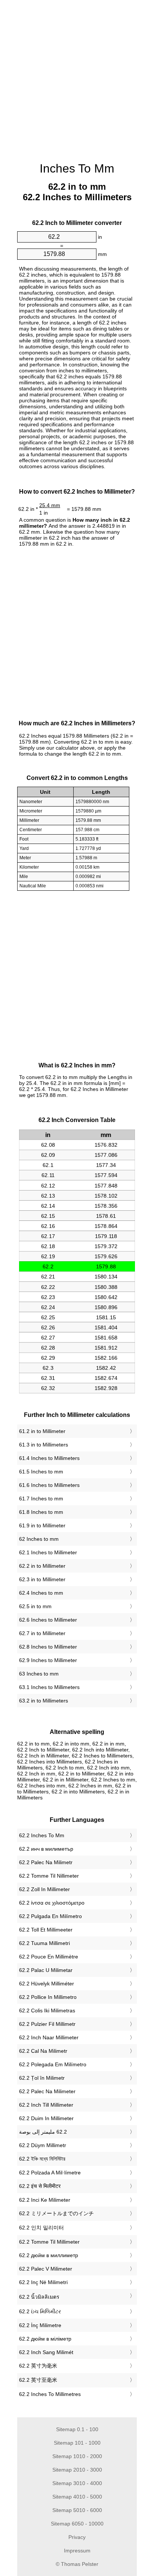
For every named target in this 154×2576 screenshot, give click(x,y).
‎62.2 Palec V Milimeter (46, 2269)
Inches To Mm (77, 168)
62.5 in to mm (35, 1606)
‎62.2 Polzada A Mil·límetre (50, 2173)
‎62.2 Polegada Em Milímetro (53, 2064)
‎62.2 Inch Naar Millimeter (49, 2037)
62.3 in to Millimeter (42, 1579)
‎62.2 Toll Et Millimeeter (46, 1930)
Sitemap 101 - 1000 (77, 2443)
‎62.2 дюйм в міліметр (45, 2339)
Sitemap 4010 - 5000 (77, 2497)
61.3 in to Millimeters (44, 1445)
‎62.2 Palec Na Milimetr (46, 1862)
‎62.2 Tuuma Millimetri (44, 1943)
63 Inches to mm (39, 1674)
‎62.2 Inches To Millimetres (50, 2394)
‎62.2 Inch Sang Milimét (46, 2352)
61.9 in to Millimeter (42, 1525)
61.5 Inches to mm (41, 1472)
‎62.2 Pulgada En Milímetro (50, 1916)
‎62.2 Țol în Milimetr (42, 2078)
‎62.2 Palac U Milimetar (46, 1970)
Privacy (77, 2537)
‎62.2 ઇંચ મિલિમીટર (40, 2311)
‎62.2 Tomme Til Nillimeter (49, 1876)
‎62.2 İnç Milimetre (40, 2325)
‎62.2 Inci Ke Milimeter (45, 2200)
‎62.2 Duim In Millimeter (46, 2118)
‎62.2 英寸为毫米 (38, 2366)
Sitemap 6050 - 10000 (77, 2524)
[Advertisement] (77, 77)
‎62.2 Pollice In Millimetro (48, 1997)
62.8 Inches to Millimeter (48, 1647)
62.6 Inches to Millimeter (48, 1620)
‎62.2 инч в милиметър (46, 1849)
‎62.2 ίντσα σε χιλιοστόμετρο (52, 1903)
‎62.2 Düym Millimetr (43, 2145)
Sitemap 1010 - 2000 (77, 2456)
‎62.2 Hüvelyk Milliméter (47, 1984)
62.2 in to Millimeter (42, 1566)
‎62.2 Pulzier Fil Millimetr (47, 2024)
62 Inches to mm (39, 1539)
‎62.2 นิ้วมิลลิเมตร (39, 2297)
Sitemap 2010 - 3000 (77, 2470)
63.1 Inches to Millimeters (49, 1687)
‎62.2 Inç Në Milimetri (43, 2282)
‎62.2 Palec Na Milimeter (47, 2091)
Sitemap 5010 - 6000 (77, 2510)
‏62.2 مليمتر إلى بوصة (43, 2132)
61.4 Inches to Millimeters (49, 1458)
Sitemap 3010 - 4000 (77, 2483)
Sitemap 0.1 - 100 (77, 2429)
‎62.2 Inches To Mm (42, 1835)
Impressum (77, 2551)
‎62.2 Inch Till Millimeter (46, 2105)
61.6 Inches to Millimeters (49, 1485)
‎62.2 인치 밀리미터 (41, 2228)
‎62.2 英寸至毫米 (38, 2380)
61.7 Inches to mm (41, 1499)
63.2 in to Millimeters (44, 1701)
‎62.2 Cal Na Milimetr (43, 2051)
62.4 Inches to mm (41, 1593)
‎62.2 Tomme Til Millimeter (49, 2242)
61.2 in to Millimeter (42, 1431)
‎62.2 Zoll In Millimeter (44, 1889)
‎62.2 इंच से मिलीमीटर (40, 2186)
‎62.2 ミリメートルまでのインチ (56, 2213)
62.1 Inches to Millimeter (48, 1552)
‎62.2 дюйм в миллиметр (49, 2255)
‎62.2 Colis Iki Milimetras (47, 2011)
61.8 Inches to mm (41, 1512)
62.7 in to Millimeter (42, 1633)
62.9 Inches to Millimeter (48, 1660)
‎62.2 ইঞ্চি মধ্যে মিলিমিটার (42, 2159)
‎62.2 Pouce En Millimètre (49, 1957)
